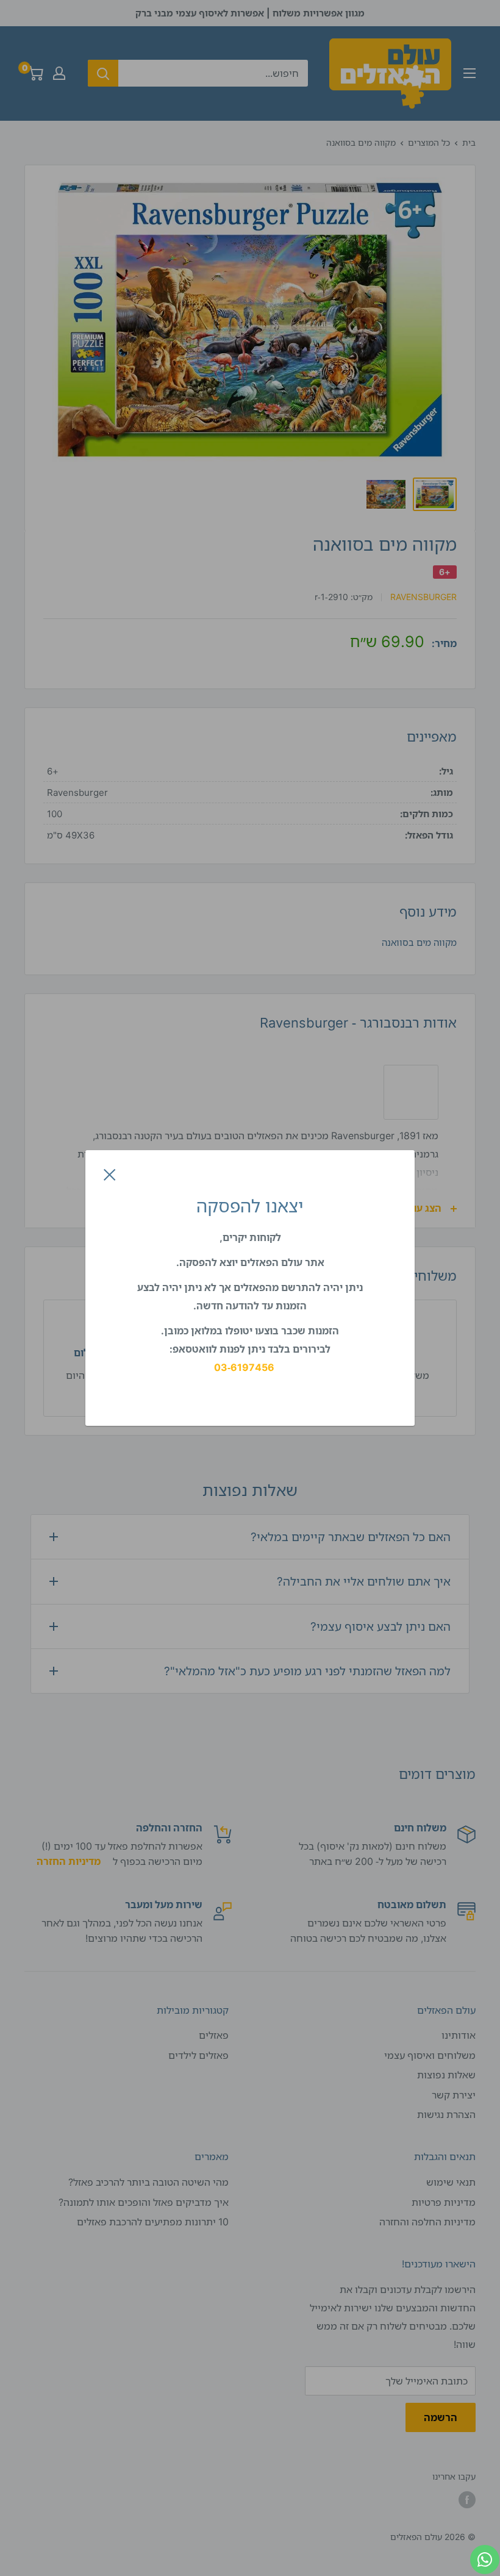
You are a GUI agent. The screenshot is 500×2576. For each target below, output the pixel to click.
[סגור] (110, 1174)
